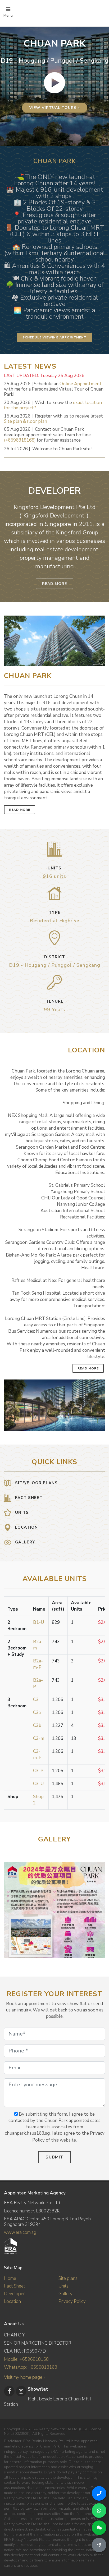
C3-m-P (37, 1755)
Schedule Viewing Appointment (54, 337)
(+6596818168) (20, 440)
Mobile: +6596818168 (26, 2359)
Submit (54, 2157)
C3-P (38, 1771)
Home (10, 2278)
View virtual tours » (55, 108)
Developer (14, 2294)
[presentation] (100, 1908)
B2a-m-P (38, 1664)
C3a (37, 1713)
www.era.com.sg (20, 2232)
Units (63, 2286)
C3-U (38, 1784)
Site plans (68, 2278)
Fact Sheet (15, 2286)
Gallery (65, 2294)
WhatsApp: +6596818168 (31, 2367)
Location (12, 2301)
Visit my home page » (25, 2377)
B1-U (38, 1622)
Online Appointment (81, 384)
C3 (36, 1700)
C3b (37, 1725)
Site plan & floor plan (26, 421)
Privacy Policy (72, 2301)
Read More (54, 584)
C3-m (39, 1738)
